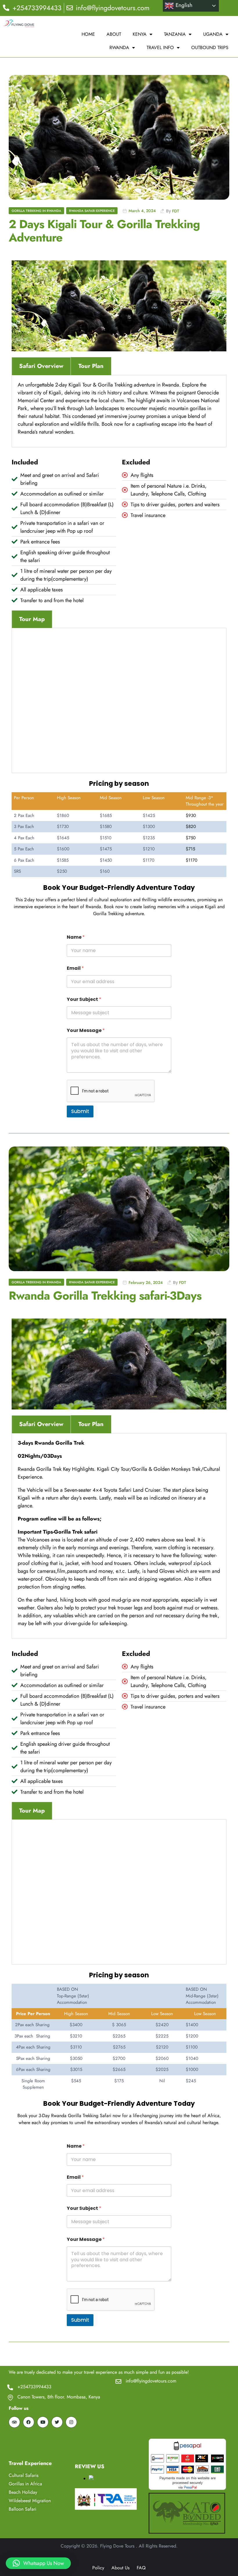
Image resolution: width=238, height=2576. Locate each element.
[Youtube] (43, 2422)
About (114, 34)
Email (75, 968)
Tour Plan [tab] (91, 366)
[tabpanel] (119, 411)
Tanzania (175, 34)
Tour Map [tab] (32, 619)
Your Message (86, 1030)
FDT (176, 211)
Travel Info (160, 48)
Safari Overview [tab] (41, 366)
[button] (38, 2563)
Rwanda (119, 48)
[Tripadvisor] (14, 2422)
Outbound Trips (210, 48)
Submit (80, 1111)
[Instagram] (71, 2422)
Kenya (140, 34)
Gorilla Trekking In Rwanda (36, 211)
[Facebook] (29, 2422)
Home (88, 34)
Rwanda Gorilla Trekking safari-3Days (105, 1296)
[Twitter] (57, 2422)
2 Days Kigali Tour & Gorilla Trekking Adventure (104, 231)
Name (76, 937)
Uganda (213, 34)
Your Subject (84, 999)
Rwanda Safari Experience (92, 211)
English (183, 5)
